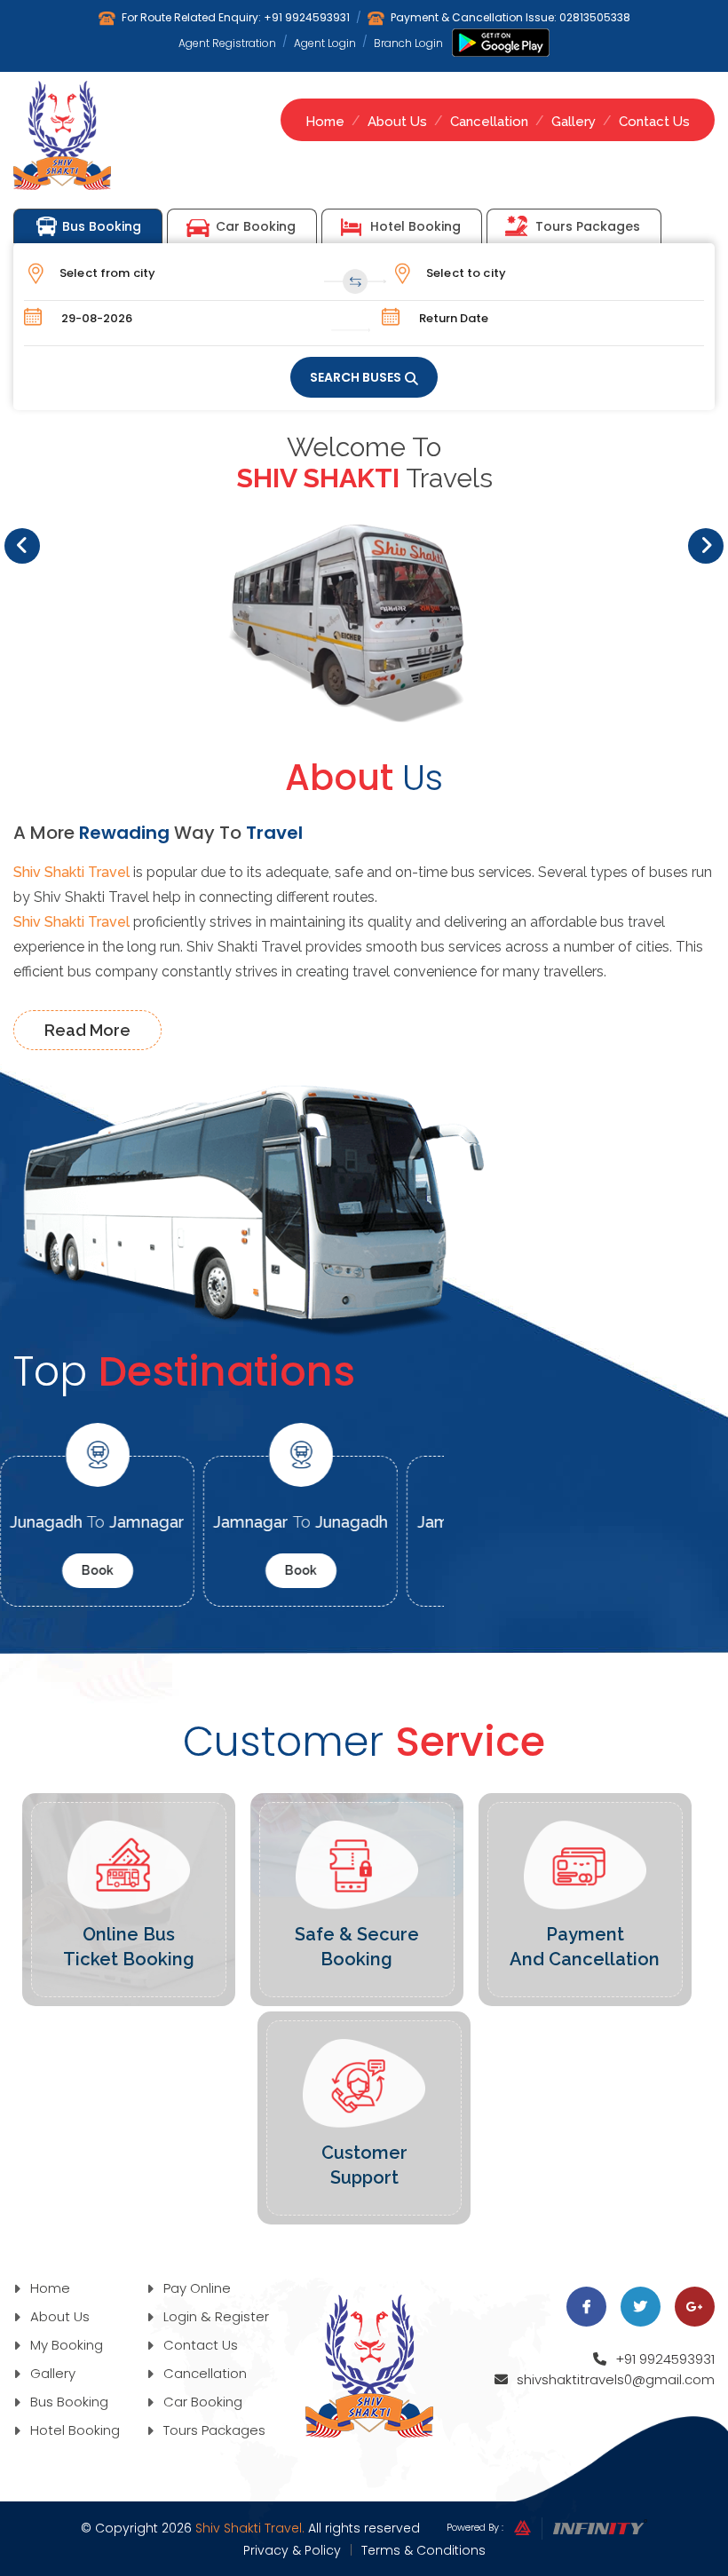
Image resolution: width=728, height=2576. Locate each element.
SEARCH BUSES (356, 377)
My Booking (65, 2345)
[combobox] (196, 273)
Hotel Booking (415, 226)
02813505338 (595, 17)
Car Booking (256, 226)
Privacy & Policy (292, 2550)
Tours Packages (588, 226)
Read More (87, 1030)
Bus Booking (102, 226)
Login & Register (214, 2316)
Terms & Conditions (423, 2550)
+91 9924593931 (307, 17)
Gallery (574, 122)
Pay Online (195, 2288)
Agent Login (325, 43)
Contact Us (654, 122)
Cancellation (489, 122)
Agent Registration (227, 43)
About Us (397, 122)
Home (325, 122)
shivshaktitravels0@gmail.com (616, 2379)
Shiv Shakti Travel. (250, 2528)
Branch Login (408, 43)
